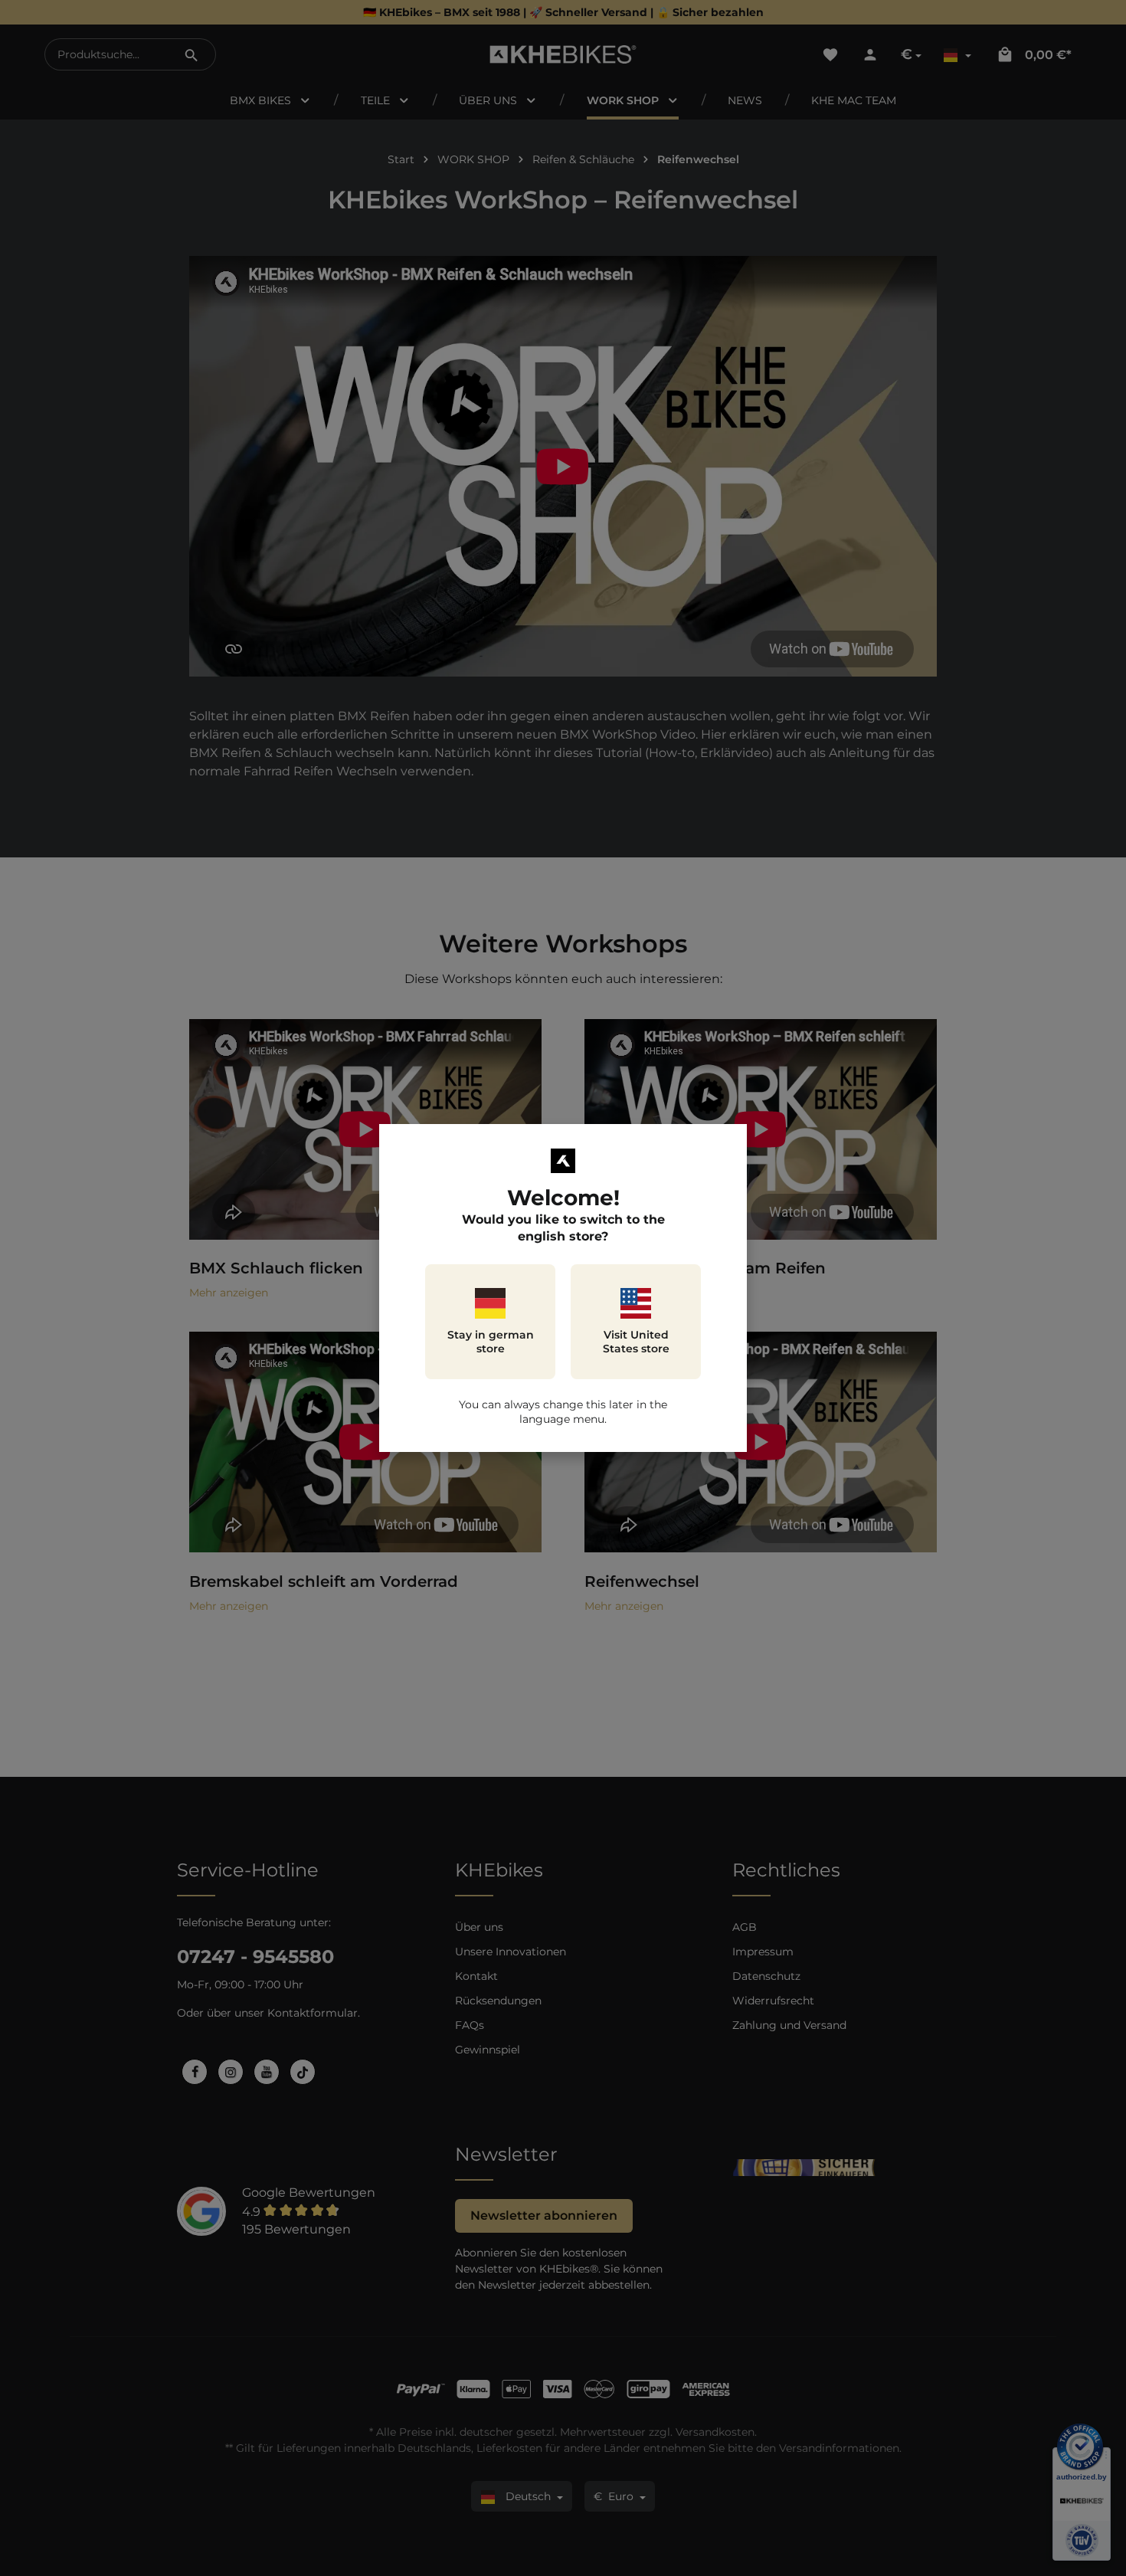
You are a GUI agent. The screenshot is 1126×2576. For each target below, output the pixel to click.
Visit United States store (636, 1342)
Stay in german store (491, 1342)
